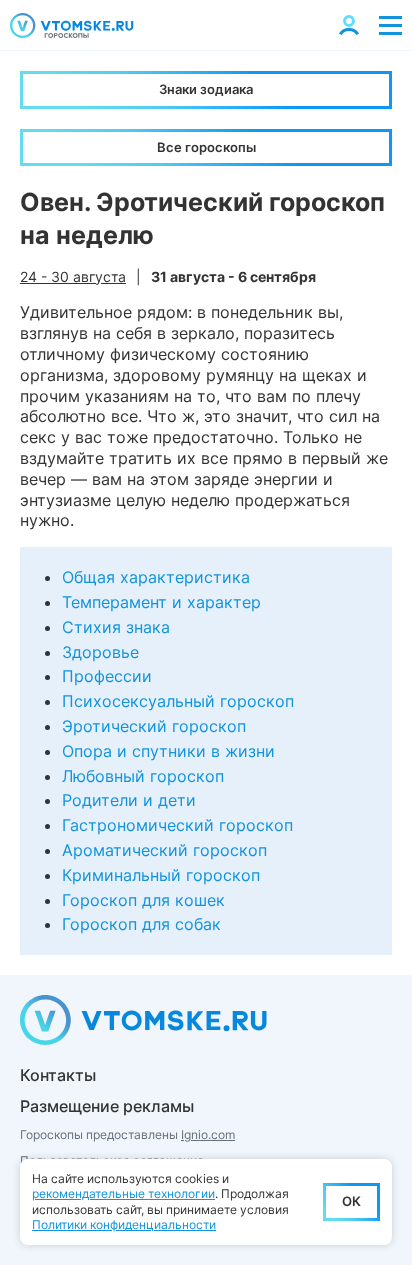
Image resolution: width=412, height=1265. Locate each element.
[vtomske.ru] (72, 25)
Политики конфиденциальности (124, 1224)
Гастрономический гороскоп (177, 825)
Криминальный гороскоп (161, 875)
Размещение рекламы (107, 1106)
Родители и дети (129, 800)
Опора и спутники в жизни (168, 751)
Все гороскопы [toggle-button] (206, 147)
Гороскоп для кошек (143, 900)
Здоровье (100, 652)
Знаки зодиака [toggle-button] (206, 89)
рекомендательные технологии (123, 1193)
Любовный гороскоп (143, 776)
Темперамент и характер (161, 602)
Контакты (58, 1075)
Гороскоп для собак (141, 924)
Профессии (107, 676)
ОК (351, 1201)
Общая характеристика (156, 577)
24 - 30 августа (73, 276)
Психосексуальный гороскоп (178, 701)
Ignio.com (208, 1134)
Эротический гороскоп (154, 726)
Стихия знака (116, 627)
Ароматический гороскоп (164, 850)
